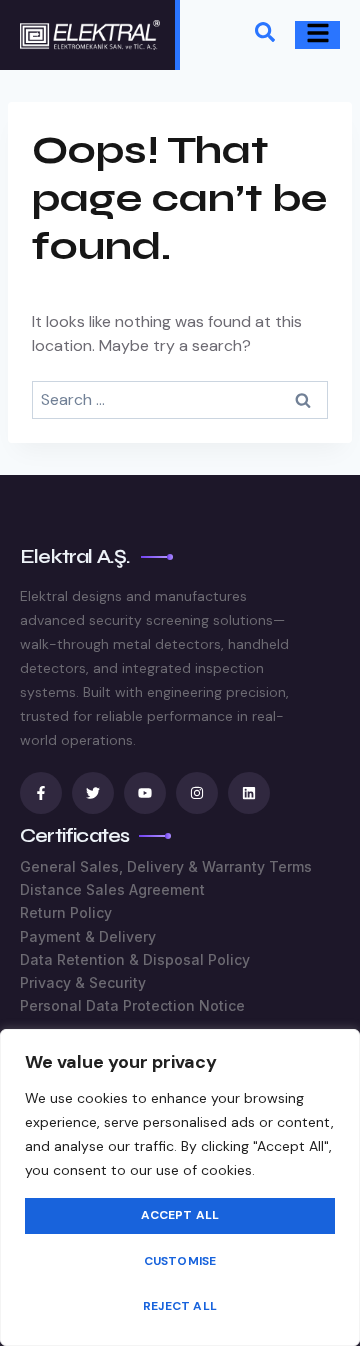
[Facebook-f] (41, 793)
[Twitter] (93, 793)
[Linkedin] (249, 793)
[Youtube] (145, 793)
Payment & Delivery (88, 936)
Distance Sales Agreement (112, 889)
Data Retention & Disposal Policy (135, 959)
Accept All (180, 1215)
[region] (180, 1187)
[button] (265, 35)
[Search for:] (180, 399)
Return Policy (66, 912)
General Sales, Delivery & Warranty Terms (166, 866)
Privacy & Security (83, 982)
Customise (180, 1261)
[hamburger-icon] (317, 35)
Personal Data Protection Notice (132, 1005)
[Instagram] (197, 793)
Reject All (180, 1306)
